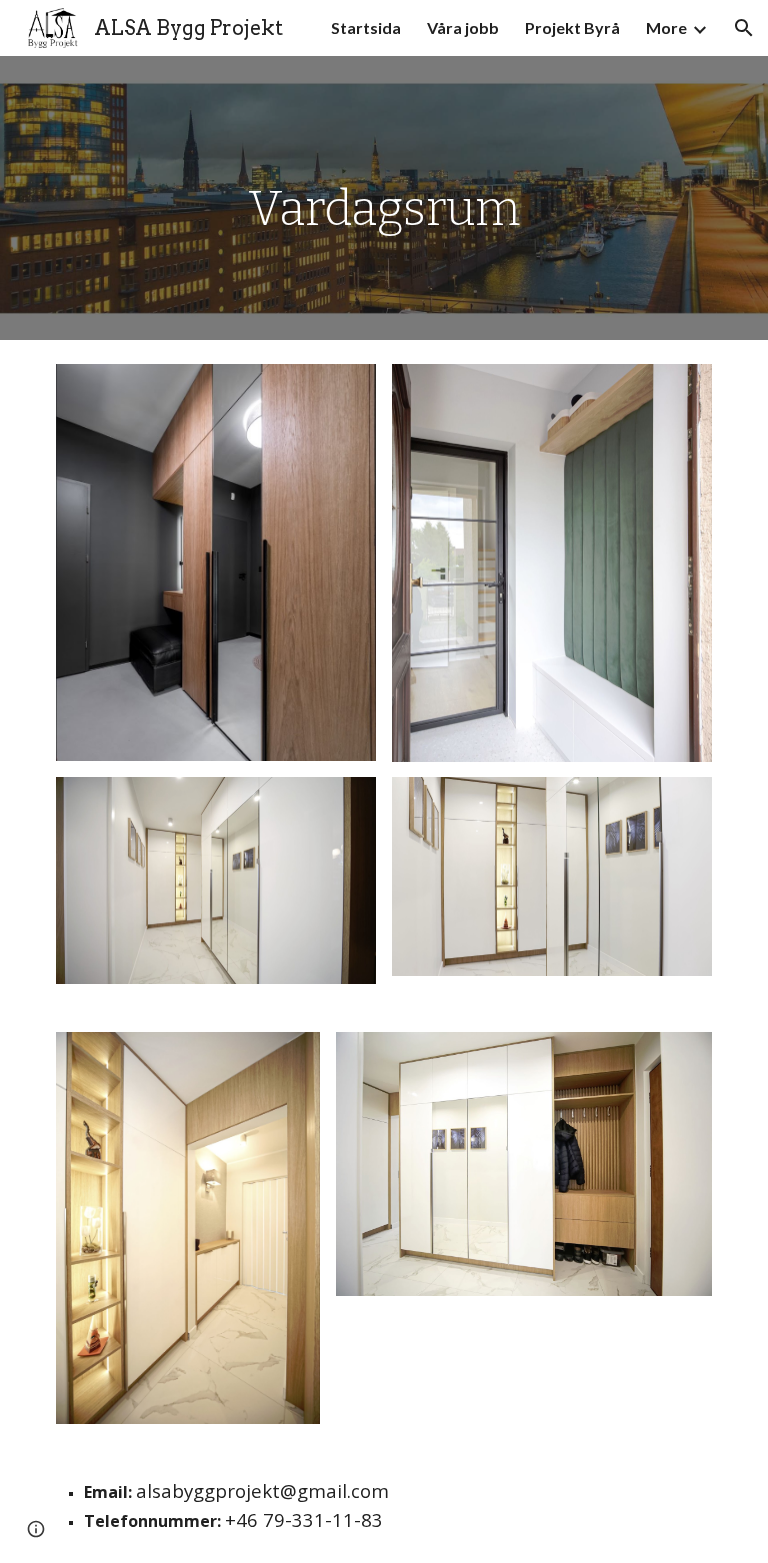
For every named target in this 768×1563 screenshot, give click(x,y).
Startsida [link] (366, 27)
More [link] (666, 27)
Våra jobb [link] (463, 27)
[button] (744, 28)
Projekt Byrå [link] (572, 27)
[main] (383, 198)
